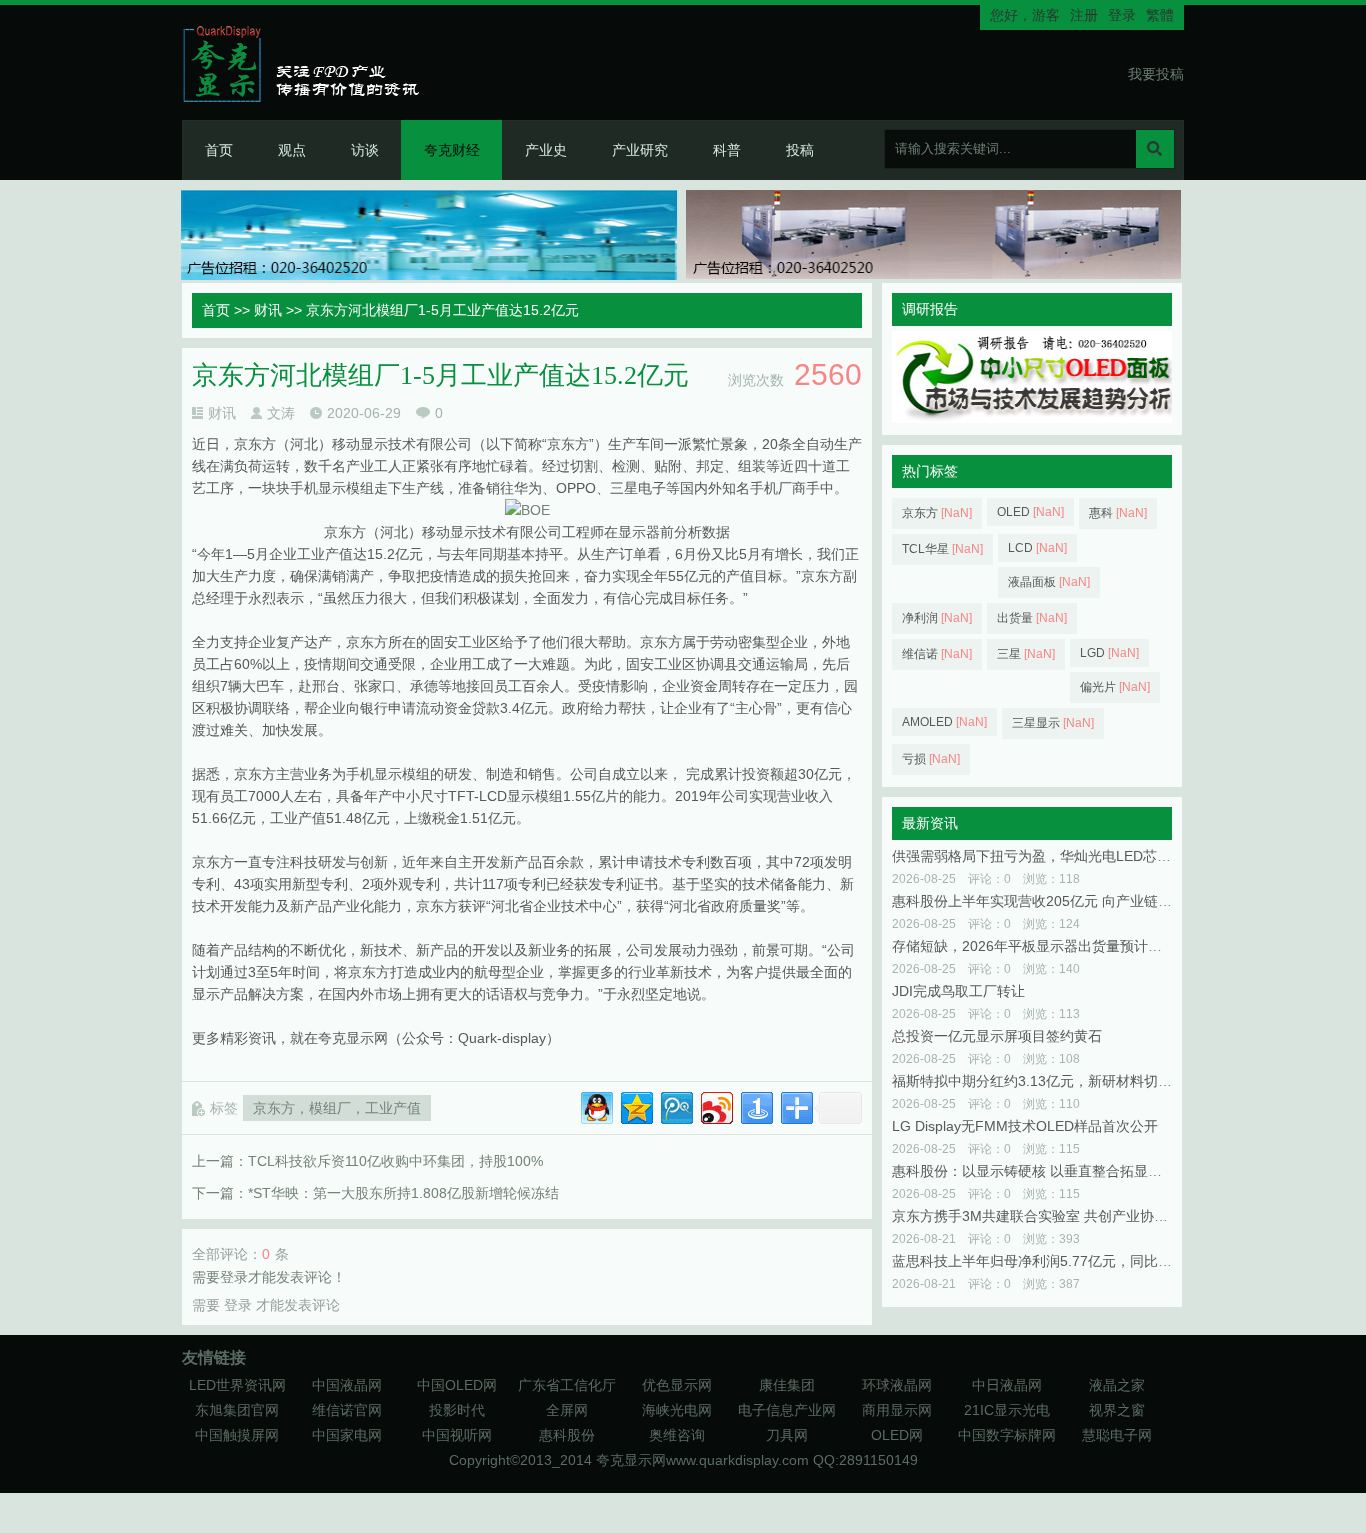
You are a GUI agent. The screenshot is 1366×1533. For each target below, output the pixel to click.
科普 (727, 150)
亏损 (931, 759)
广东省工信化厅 (567, 1385)
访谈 (365, 150)
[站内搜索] (1155, 149)
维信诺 (937, 654)
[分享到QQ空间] (635, 1105)
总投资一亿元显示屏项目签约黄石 (997, 1036)
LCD (1037, 548)
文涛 (281, 413)
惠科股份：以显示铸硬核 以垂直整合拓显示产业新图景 (1062, 1171)
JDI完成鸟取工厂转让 (958, 991)
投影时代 (457, 1410)
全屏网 (567, 1410)
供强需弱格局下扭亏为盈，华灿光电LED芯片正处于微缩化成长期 (1094, 856)
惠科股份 (567, 1435)
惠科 (1118, 513)
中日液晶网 (1007, 1385)
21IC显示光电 (1007, 1410)
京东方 (937, 513)
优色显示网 (677, 1385)
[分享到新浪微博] (715, 1105)
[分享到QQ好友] (595, 1105)
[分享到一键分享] (755, 1105)
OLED (1030, 512)
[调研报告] (1032, 418)
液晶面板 (1049, 582)
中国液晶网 (347, 1385)
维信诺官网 (347, 1410)
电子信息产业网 (787, 1410)
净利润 (937, 618)
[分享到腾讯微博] (675, 1105)
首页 (219, 150)
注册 (1084, 15)
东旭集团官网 (237, 1410)
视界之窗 (1117, 1410)
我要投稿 (1156, 74)
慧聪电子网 (1117, 1435)
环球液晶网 (897, 1385)
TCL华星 (942, 549)
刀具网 (787, 1435)
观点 (292, 150)
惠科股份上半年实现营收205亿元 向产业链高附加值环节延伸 (1081, 901)
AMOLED (944, 722)
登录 (1122, 15)
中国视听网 (457, 1435)
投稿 (800, 150)
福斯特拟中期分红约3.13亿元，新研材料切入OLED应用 (1065, 1081)
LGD (1109, 653)
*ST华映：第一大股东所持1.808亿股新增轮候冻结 (403, 1193)
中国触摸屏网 (237, 1435)
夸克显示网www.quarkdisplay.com (704, 1460)
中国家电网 (347, 1435)
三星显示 (1053, 723)
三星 (1026, 654)
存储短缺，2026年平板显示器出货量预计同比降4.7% (1057, 946)
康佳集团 (787, 1385)
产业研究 (640, 150)
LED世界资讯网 (237, 1385)
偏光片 (1115, 687)
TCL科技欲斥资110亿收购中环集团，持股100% (395, 1161)
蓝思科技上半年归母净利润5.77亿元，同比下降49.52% (1063, 1261)
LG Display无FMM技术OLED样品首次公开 (1025, 1126)
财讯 (268, 310)
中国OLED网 (457, 1385)
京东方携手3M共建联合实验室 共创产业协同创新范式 (1058, 1216)
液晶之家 (1117, 1385)
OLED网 (897, 1435)
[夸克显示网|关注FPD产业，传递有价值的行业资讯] (309, 63)
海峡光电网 (677, 1410)
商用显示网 (897, 1410)
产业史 (546, 150)
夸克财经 (452, 150)
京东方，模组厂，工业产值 (337, 1108)
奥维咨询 (677, 1435)
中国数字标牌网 (1007, 1435)
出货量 (1032, 618)
